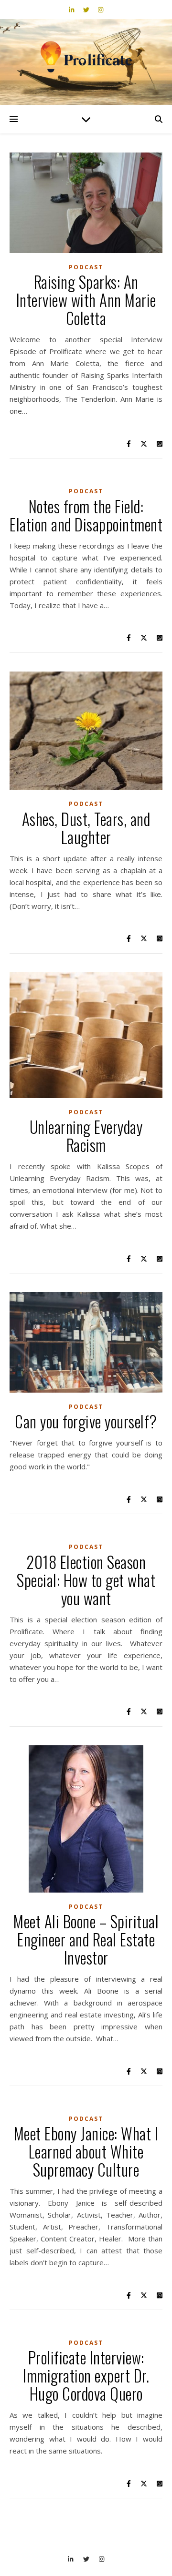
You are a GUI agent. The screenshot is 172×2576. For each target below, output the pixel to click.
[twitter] (87, 10)
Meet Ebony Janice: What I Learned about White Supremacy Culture (86, 2152)
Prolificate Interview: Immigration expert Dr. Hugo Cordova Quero (86, 2376)
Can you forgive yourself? (86, 1421)
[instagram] (101, 10)
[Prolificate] (86, 57)
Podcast (86, 267)
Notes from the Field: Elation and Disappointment (86, 515)
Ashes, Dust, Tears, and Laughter (86, 828)
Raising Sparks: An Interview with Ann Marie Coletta (86, 300)
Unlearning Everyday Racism (86, 1136)
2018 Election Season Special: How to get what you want (86, 1580)
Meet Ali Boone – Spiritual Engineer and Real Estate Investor (86, 1940)
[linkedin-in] (72, 10)
